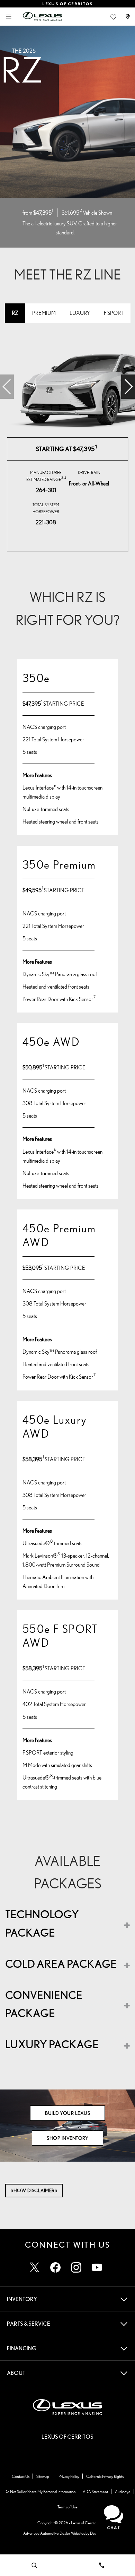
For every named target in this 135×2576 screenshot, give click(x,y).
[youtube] (97, 2267)
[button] (128, 387)
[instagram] (76, 2267)
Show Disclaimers (34, 2190)
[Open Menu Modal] (9, 17)
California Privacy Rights (105, 2476)
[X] (35, 2267)
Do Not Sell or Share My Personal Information (40, 2492)
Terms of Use (67, 2507)
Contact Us (21, 2476)
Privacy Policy (69, 2476)
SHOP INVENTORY (67, 2138)
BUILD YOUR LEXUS (67, 2113)
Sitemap (43, 2476)
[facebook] (55, 2267)
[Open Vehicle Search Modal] (34, 2565)
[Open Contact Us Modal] (128, 17)
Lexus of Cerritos (84, 2523)
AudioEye (123, 2492)
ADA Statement (95, 2492)
